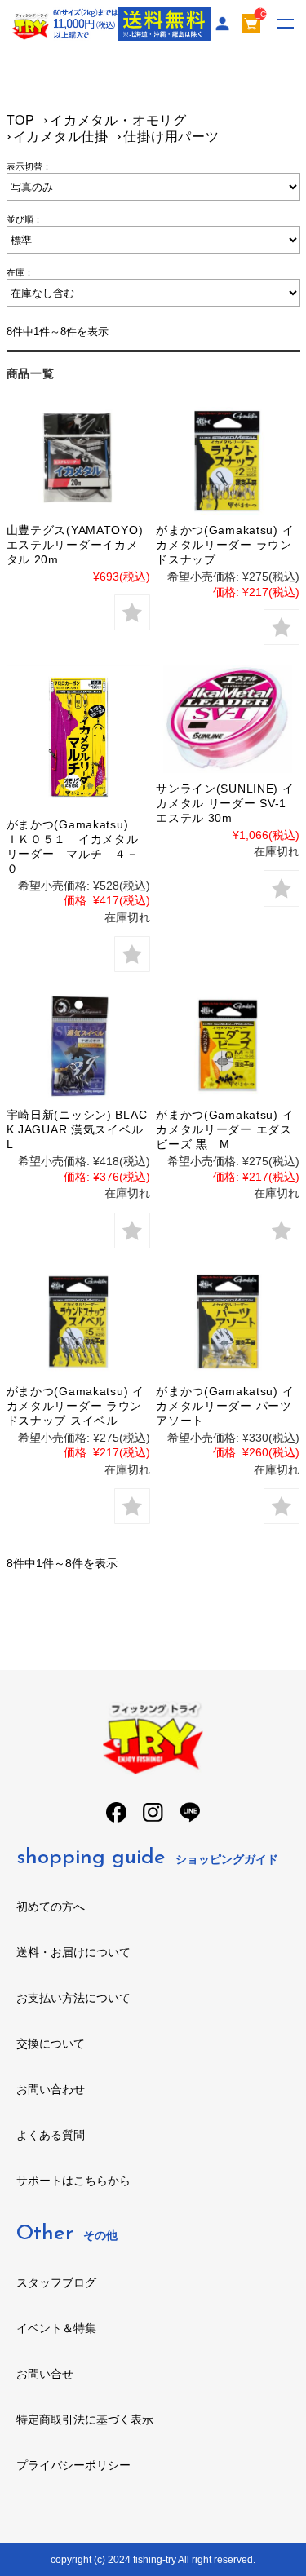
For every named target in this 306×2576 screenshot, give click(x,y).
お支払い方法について (73, 1998)
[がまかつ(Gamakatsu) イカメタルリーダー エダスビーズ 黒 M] (228, 1045)
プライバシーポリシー (73, 2465)
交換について (51, 2044)
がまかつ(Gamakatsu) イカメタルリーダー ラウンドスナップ (225, 545)
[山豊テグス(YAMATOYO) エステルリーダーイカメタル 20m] (78, 461)
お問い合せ (45, 2374)
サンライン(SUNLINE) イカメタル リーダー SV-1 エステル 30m (225, 803)
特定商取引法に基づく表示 (85, 2419)
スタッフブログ (56, 2282)
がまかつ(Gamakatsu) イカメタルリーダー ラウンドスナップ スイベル (75, 1406)
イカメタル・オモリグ (118, 120)
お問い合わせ (51, 2089)
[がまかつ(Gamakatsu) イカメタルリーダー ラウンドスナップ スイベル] (78, 1322)
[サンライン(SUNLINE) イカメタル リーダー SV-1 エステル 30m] (228, 718)
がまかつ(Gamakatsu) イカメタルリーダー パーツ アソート (225, 1406)
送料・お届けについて (73, 1952)
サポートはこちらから (73, 2181)
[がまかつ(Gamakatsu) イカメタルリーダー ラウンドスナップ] (228, 461)
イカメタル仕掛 (61, 137)
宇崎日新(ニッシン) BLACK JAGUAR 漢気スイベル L (81, 1129)
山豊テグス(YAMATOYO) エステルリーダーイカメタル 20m (75, 545)
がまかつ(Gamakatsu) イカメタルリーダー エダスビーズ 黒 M (225, 1129)
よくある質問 (51, 2135)
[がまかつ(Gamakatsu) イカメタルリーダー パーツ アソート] (228, 1322)
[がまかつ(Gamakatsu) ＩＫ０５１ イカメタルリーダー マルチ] (78, 736)
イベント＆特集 (56, 2328)
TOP (21, 120)
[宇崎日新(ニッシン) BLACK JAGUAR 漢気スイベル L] (78, 1045)
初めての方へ (51, 1907)
